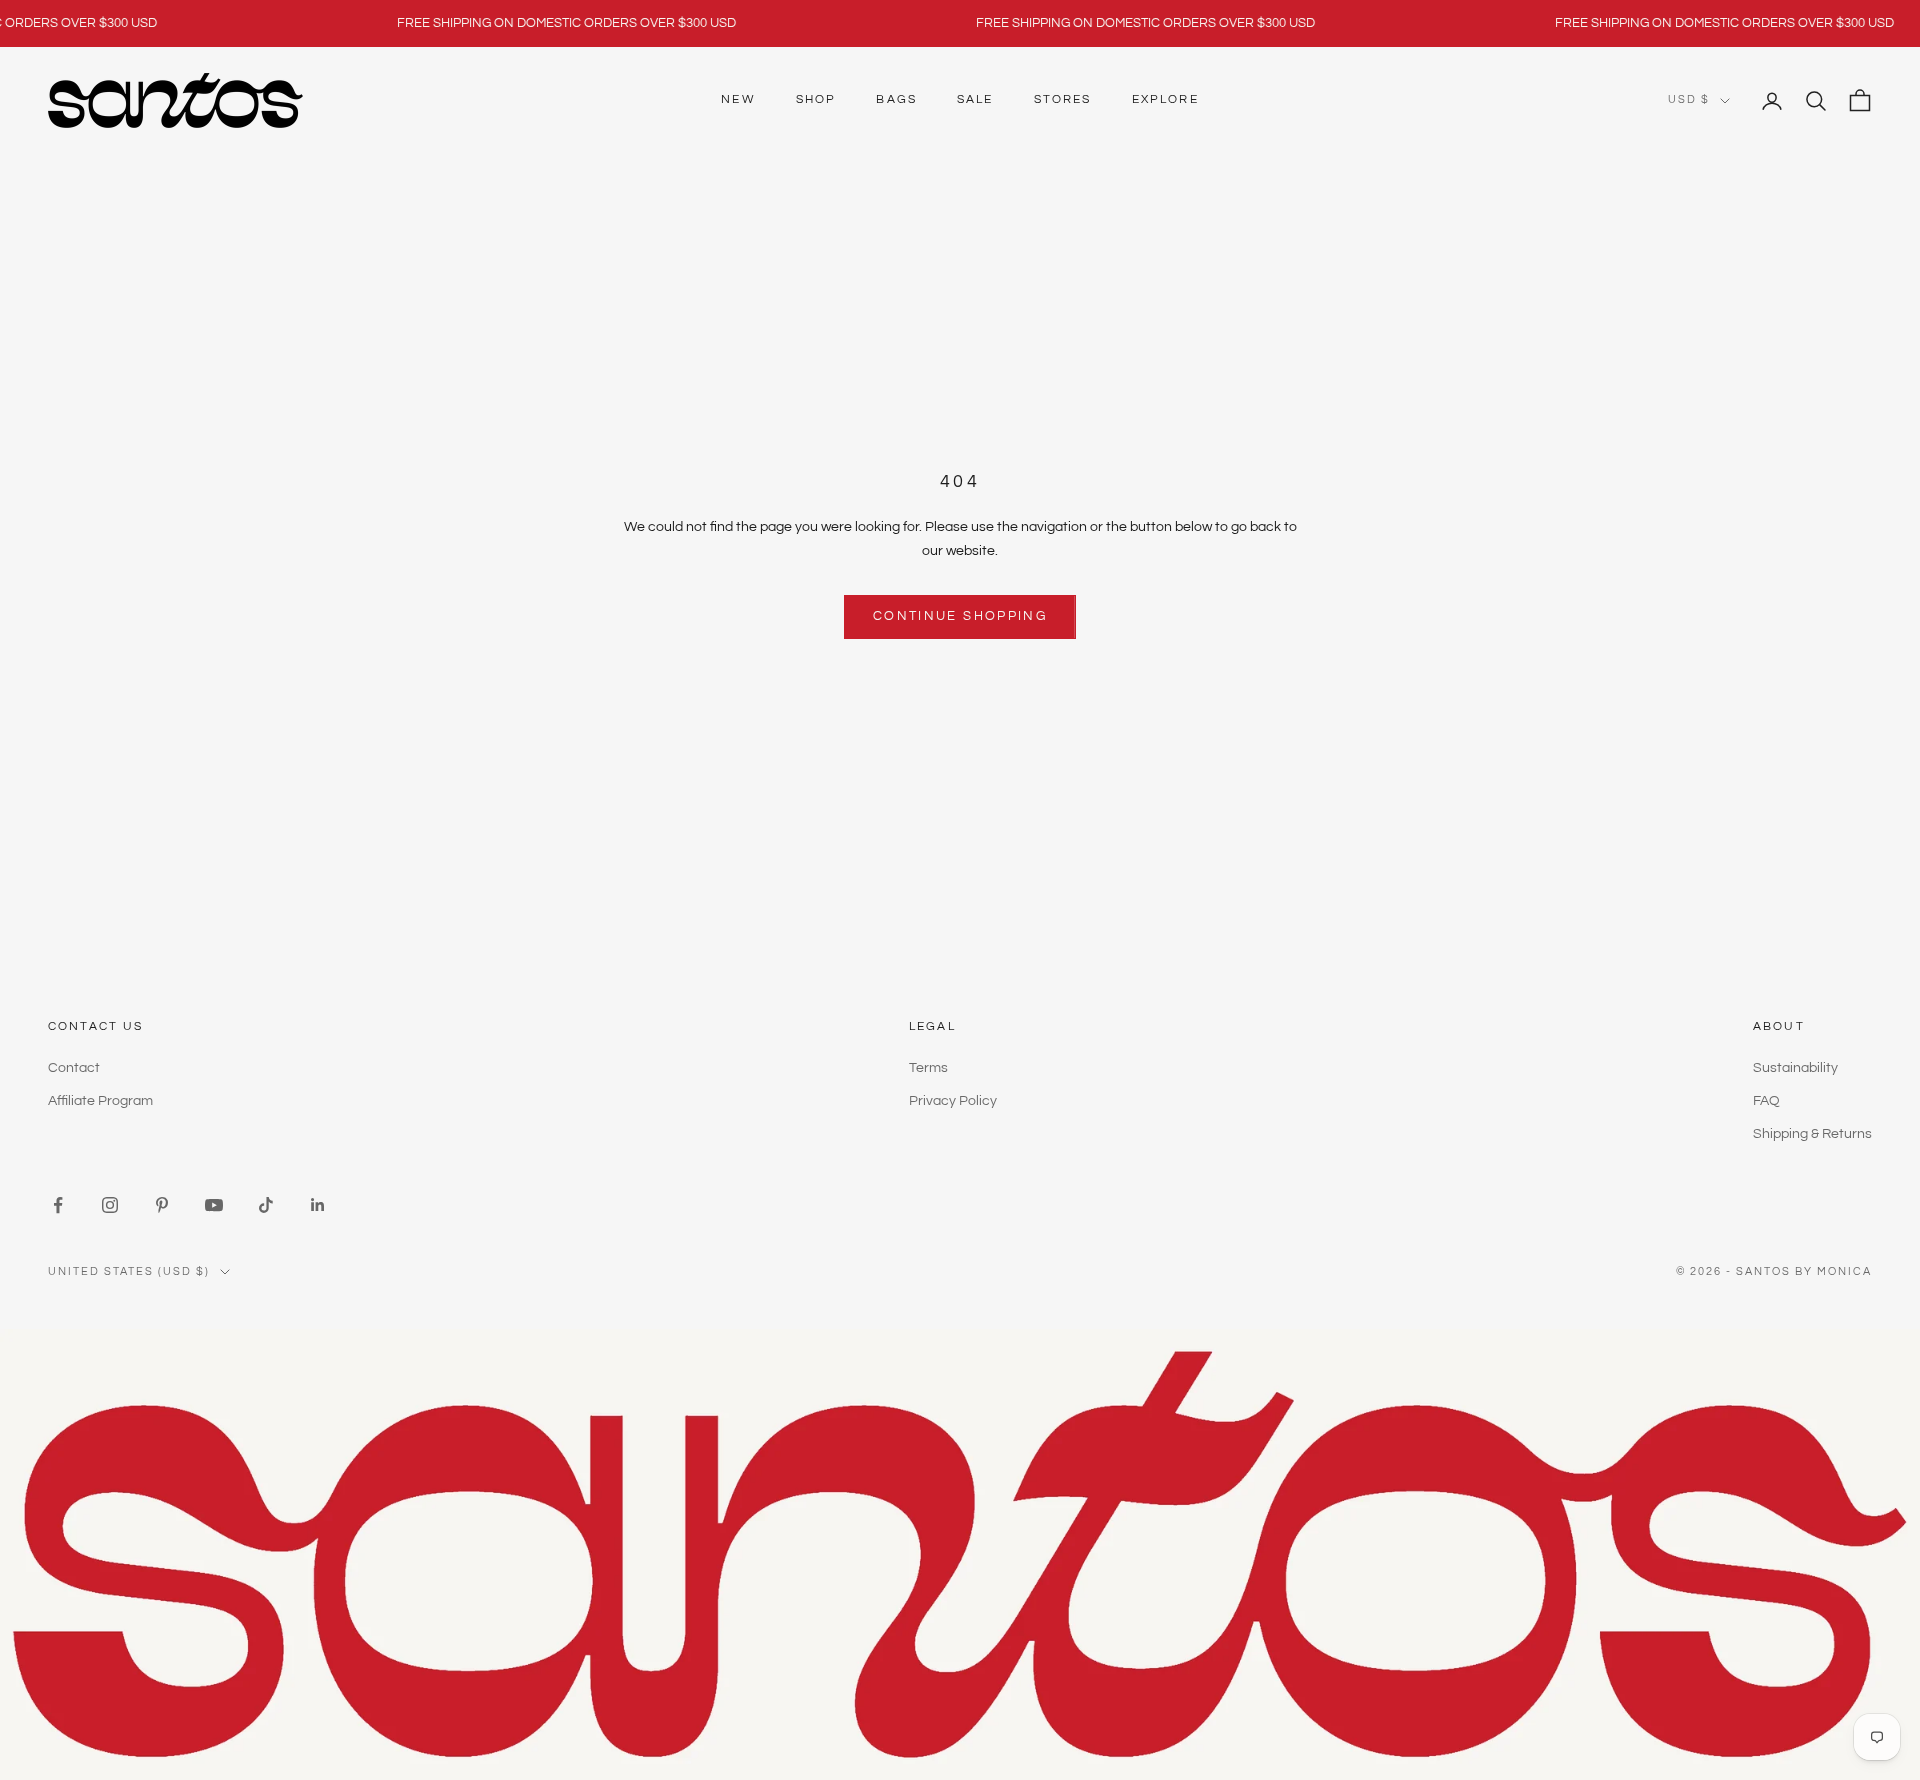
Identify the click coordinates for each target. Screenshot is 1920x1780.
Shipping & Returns (1812, 1134)
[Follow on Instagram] (110, 1205)
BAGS (896, 99)
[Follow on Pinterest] (162, 1205)
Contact (74, 1068)
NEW (738, 99)
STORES (1063, 99)
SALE (975, 99)
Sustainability (1795, 1068)
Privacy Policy (953, 1101)
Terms (928, 1068)
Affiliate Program (100, 1101)
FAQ (1766, 1101)
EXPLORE (1165, 99)
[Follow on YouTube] (214, 1205)
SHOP (816, 99)
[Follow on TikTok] (266, 1205)
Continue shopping (960, 616)
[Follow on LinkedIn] (318, 1205)
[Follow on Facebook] (58, 1205)
